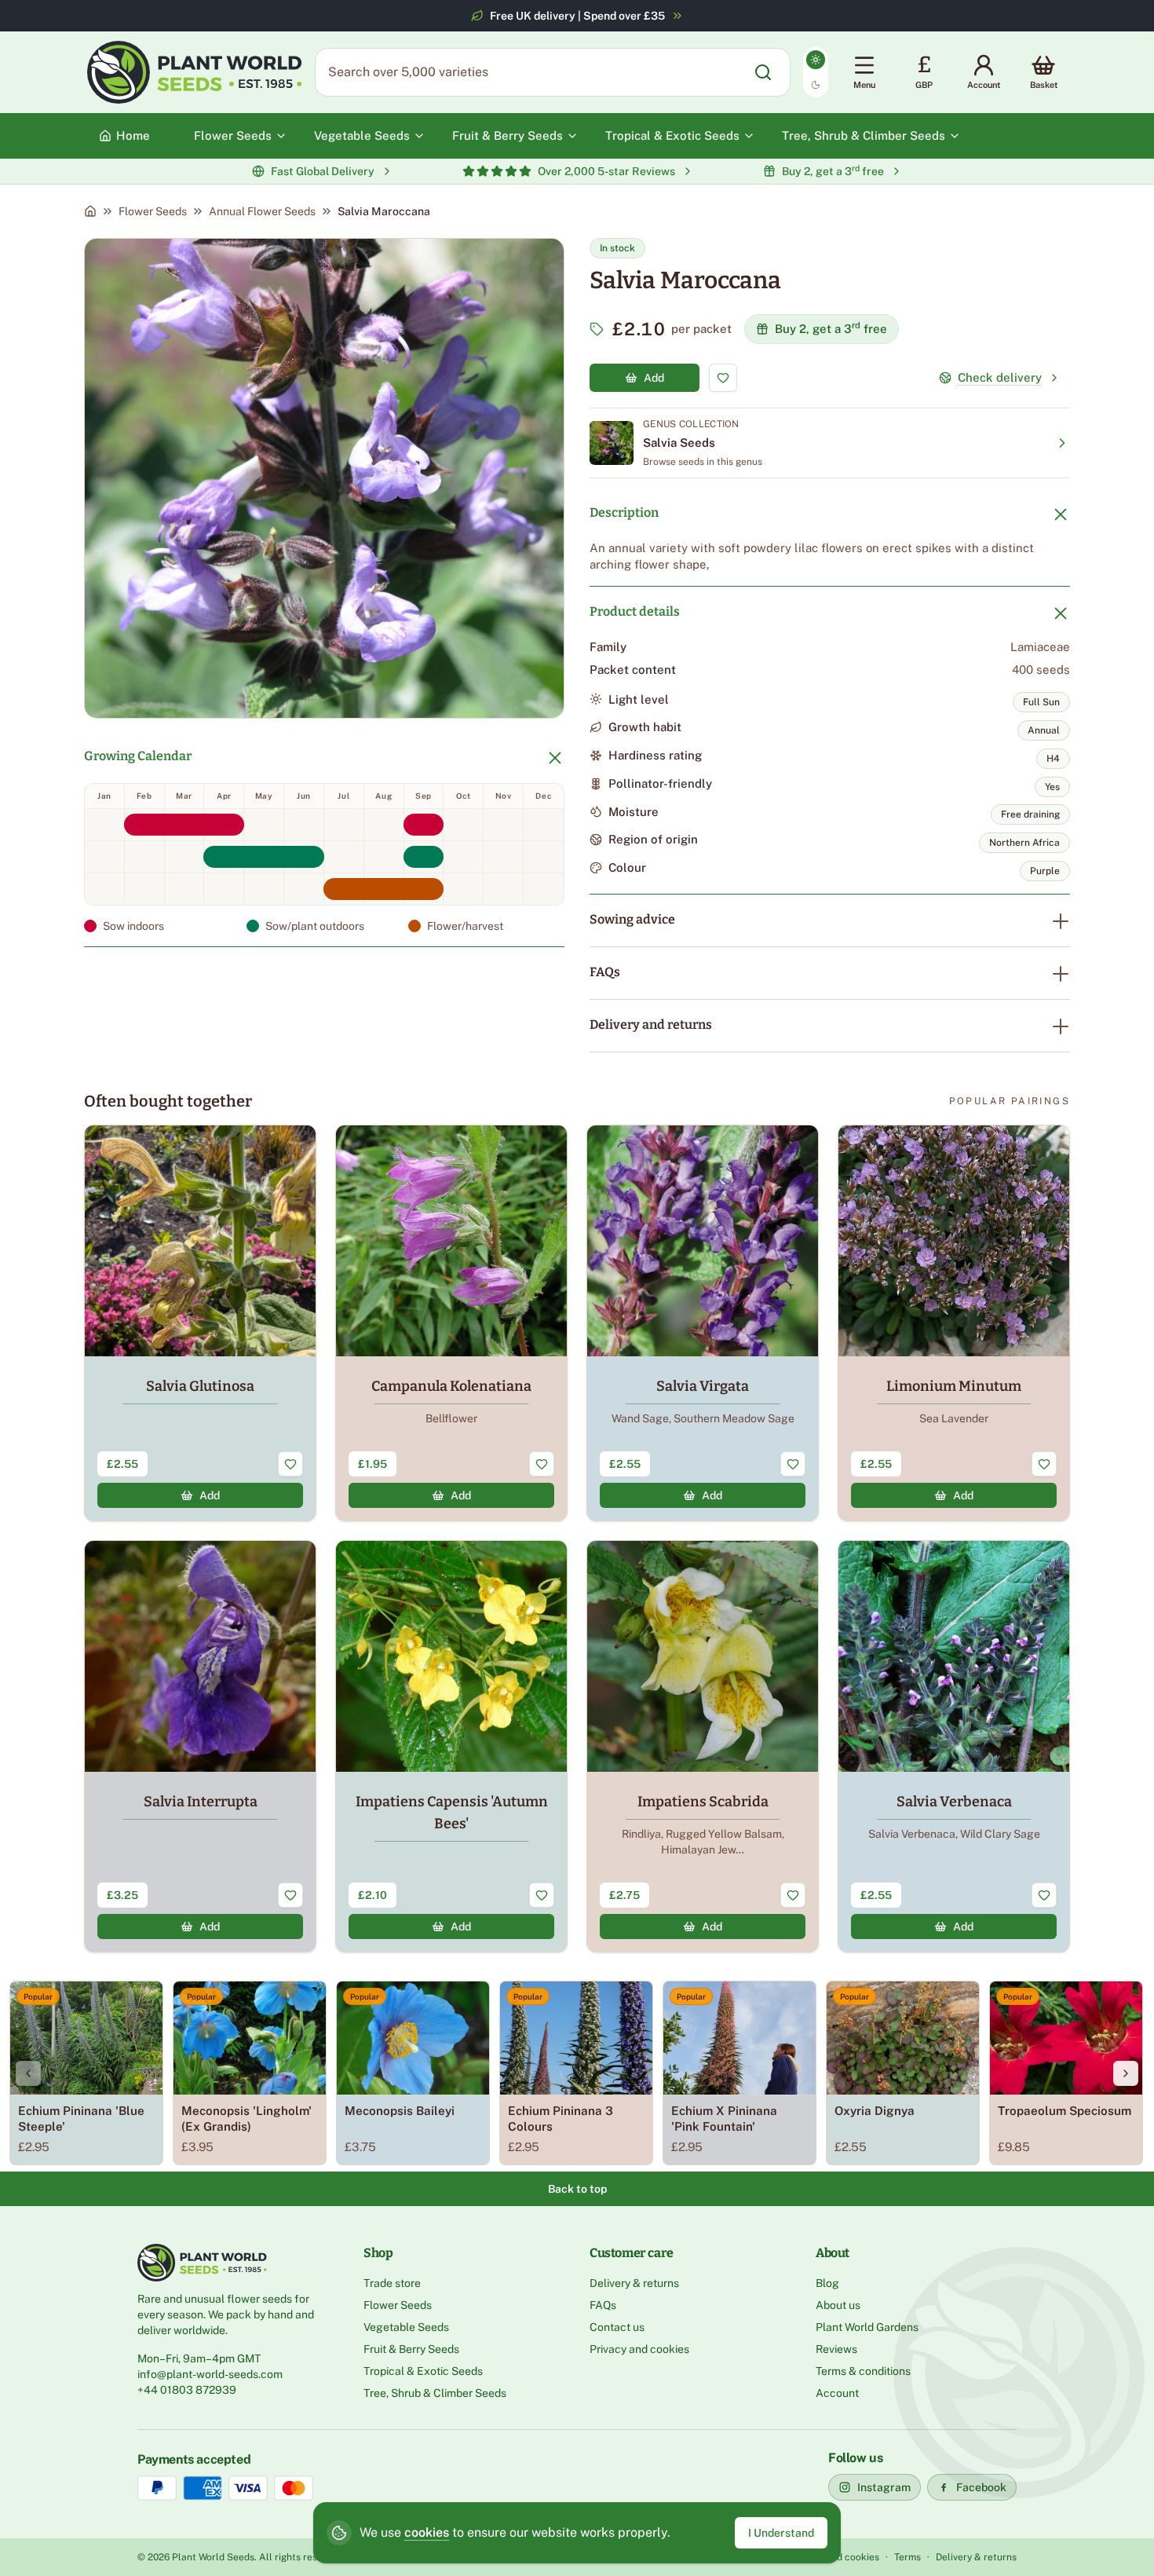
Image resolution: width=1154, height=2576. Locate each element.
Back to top (577, 2189)
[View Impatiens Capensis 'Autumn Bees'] (451, 1746)
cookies (427, 2532)
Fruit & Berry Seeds (411, 2349)
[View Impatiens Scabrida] (703, 1746)
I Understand (781, 2533)
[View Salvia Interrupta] (200, 1746)
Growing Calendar (138, 756)
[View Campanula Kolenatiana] (451, 1323)
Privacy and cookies (639, 2349)
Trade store (392, 2283)
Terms (907, 2557)
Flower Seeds (153, 211)
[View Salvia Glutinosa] (200, 1323)
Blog (827, 2283)
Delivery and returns (651, 1025)
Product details (635, 611)
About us (838, 2305)
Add (654, 378)
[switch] (816, 72)
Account (837, 2393)
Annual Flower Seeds (262, 211)
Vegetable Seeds (406, 2327)
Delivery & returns (634, 2283)
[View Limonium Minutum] (954, 1323)
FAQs (605, 972)
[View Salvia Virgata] (703, 1323)
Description (624, 512)
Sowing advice (632, 919)
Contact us (617, 2327)
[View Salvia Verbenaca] (954, 1746)
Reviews (836, 2349)
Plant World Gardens (867, 2327)
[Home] (90, 211)
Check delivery (1000, 377)
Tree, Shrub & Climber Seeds (435, 2393)
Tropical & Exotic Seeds (423, 2371)
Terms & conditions (863, 2371)
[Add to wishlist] (723, 378)
